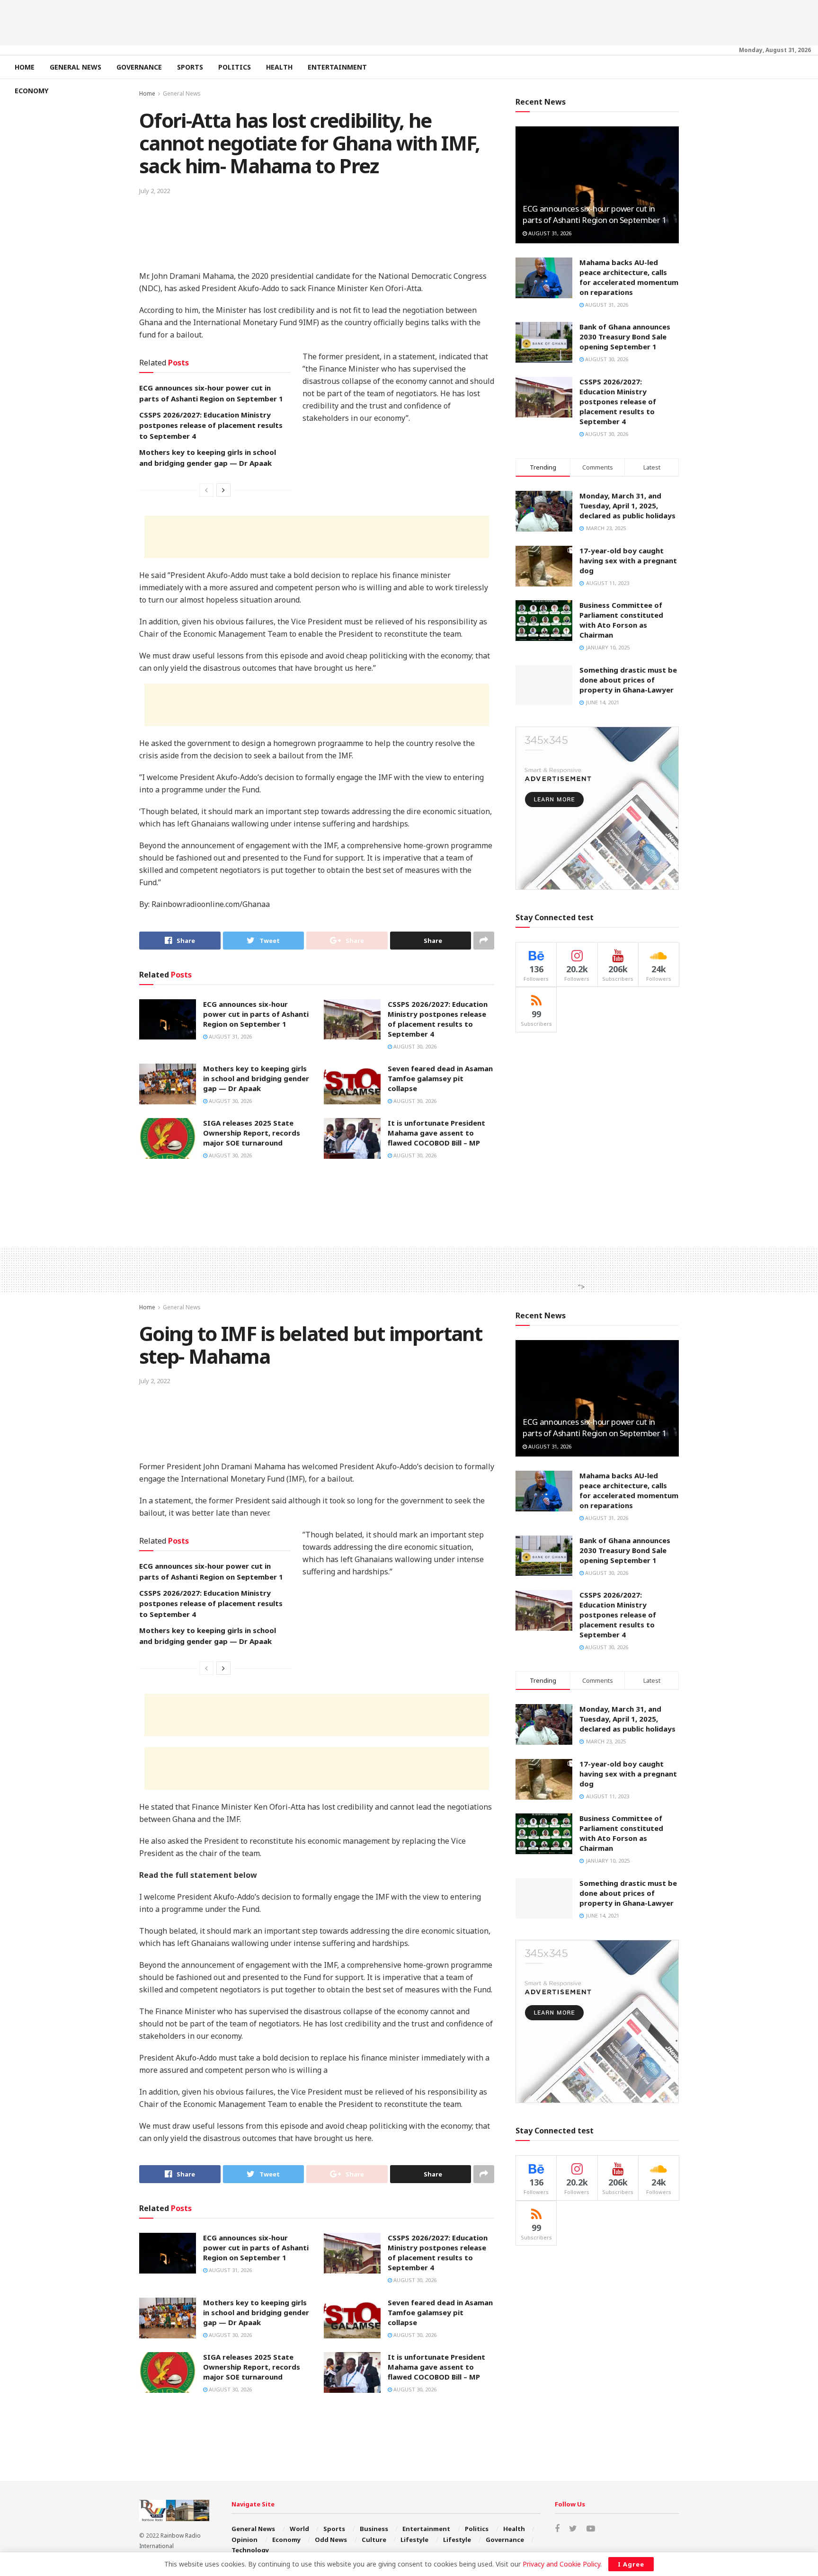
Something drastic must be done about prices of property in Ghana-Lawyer (628, 680)
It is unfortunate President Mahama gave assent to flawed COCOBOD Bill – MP (436, 1133)
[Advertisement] (409, 21)
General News (76, 67)
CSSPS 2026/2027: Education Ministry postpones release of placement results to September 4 (211, 425)
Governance (139, 67)
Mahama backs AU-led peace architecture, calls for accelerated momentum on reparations (629, 277)
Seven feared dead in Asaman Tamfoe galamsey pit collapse (440, 1078)
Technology (250, 2550)
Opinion (245, 2540)
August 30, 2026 (414, 1046)
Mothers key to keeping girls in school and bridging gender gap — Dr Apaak (256, 1078)
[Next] (223, 490)
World (299, 2529)
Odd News (331, 2540)
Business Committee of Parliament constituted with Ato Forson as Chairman (621, 620)
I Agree (631, 2564)
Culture (374, 2540)
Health (279, 67)
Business (374, 2529)
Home (25, 67)
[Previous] (206, 490)
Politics (235, 67)
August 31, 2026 (230, 1036)
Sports (190, 67)
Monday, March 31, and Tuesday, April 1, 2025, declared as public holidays (627, 506)
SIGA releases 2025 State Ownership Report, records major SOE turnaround (252, 1133)
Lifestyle (414, 2540)
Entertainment (337, 67)
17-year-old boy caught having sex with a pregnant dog (628, 560)
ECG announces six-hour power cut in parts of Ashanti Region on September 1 (256, 1014)
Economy (31, 91)
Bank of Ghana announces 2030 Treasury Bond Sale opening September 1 (625, 337)
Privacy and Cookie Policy (561, 2564)
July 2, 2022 (155, 191)
